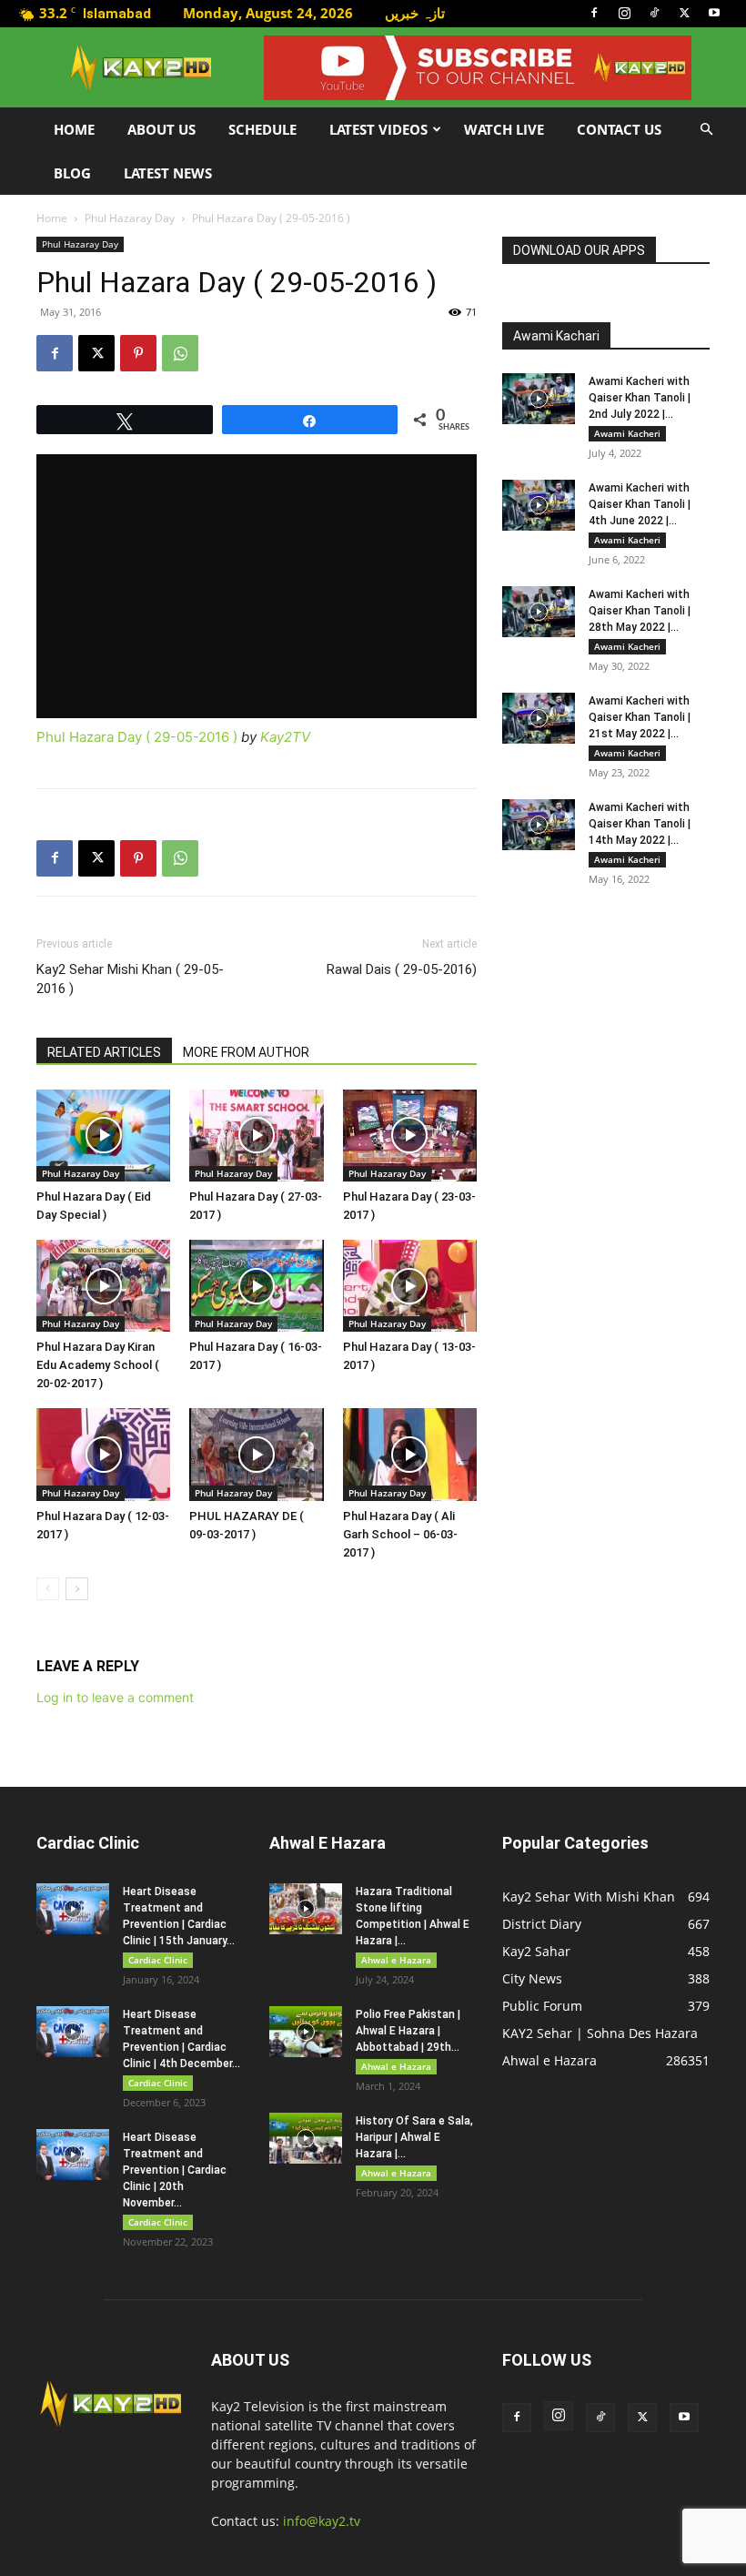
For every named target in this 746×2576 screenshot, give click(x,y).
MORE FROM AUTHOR (246, 1052)
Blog (72, 173)
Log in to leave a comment (115, 1697)
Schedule (262, 129)
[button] (706, 130)
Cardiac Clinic (158, 1960)
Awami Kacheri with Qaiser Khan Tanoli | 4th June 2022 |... (640, 504)
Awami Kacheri (627, 433)
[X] (684, 13)
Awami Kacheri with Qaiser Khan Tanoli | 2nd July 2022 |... (640, 398)
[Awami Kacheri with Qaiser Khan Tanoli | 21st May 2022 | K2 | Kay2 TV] (539, 718)
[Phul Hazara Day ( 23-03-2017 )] (410, 1136)
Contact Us (619, 129)
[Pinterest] (138, 353)
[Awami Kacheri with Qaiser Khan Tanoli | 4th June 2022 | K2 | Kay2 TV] (539, 505)
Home (74, 129)
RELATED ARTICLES (104, 1052)
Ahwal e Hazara (396, 1960)
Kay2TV (285, 737)
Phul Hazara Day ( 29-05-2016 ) (137, 737)
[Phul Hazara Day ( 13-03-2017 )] (410, 1286)
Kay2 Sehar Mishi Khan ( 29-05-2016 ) (130, 979)
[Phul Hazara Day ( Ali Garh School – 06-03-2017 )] (410, 1454)
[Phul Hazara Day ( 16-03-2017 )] (256, 1286)
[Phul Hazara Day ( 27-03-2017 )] (256, 1136)
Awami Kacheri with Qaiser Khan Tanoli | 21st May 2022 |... (640, 717)
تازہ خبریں (415, 13)
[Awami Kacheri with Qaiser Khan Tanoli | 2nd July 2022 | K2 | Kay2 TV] (539, 399)
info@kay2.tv (322, 2521)
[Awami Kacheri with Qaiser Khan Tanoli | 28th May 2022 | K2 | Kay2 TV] (539, 612)
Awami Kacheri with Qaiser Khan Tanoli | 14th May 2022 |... (640, 824)
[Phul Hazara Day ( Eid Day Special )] (103, 1136)
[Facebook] (594, 13)
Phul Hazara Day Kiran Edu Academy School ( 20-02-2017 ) (98, 1365)
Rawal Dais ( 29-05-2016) (402, 969)
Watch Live (504, 129)
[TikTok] (654, 13)
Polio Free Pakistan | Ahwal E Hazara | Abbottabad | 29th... (408, 2031)
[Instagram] (624, 13)
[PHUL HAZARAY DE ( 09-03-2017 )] (256, 1454)
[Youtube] (714, 13)
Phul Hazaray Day (130, 218)
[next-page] (77, 1589)
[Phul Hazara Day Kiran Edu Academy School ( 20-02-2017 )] (103, 1286)
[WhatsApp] (180, 353)
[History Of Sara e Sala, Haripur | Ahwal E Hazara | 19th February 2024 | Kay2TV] (306, 2138)
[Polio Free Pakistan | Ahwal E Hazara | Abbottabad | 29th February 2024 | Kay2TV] (306, 2032)
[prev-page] (48, 1589)
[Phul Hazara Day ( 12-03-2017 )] (103, 1454)
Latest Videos (378, 129)
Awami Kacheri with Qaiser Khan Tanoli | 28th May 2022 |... (640, 611)
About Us (161, 129)
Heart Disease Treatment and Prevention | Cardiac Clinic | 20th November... (175, 2170)
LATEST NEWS (168, 173)
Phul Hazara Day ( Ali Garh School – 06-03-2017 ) (400, 1534)
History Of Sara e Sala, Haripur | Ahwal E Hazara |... (414, 2137)
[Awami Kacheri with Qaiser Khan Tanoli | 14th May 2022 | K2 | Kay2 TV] (539, 825)
